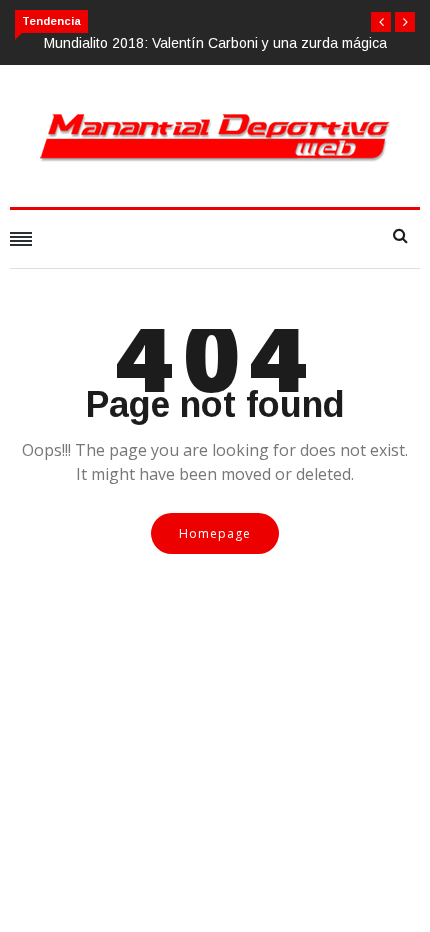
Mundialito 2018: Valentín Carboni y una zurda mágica (215, 43)
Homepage (215, 533)
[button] (381, 22)
